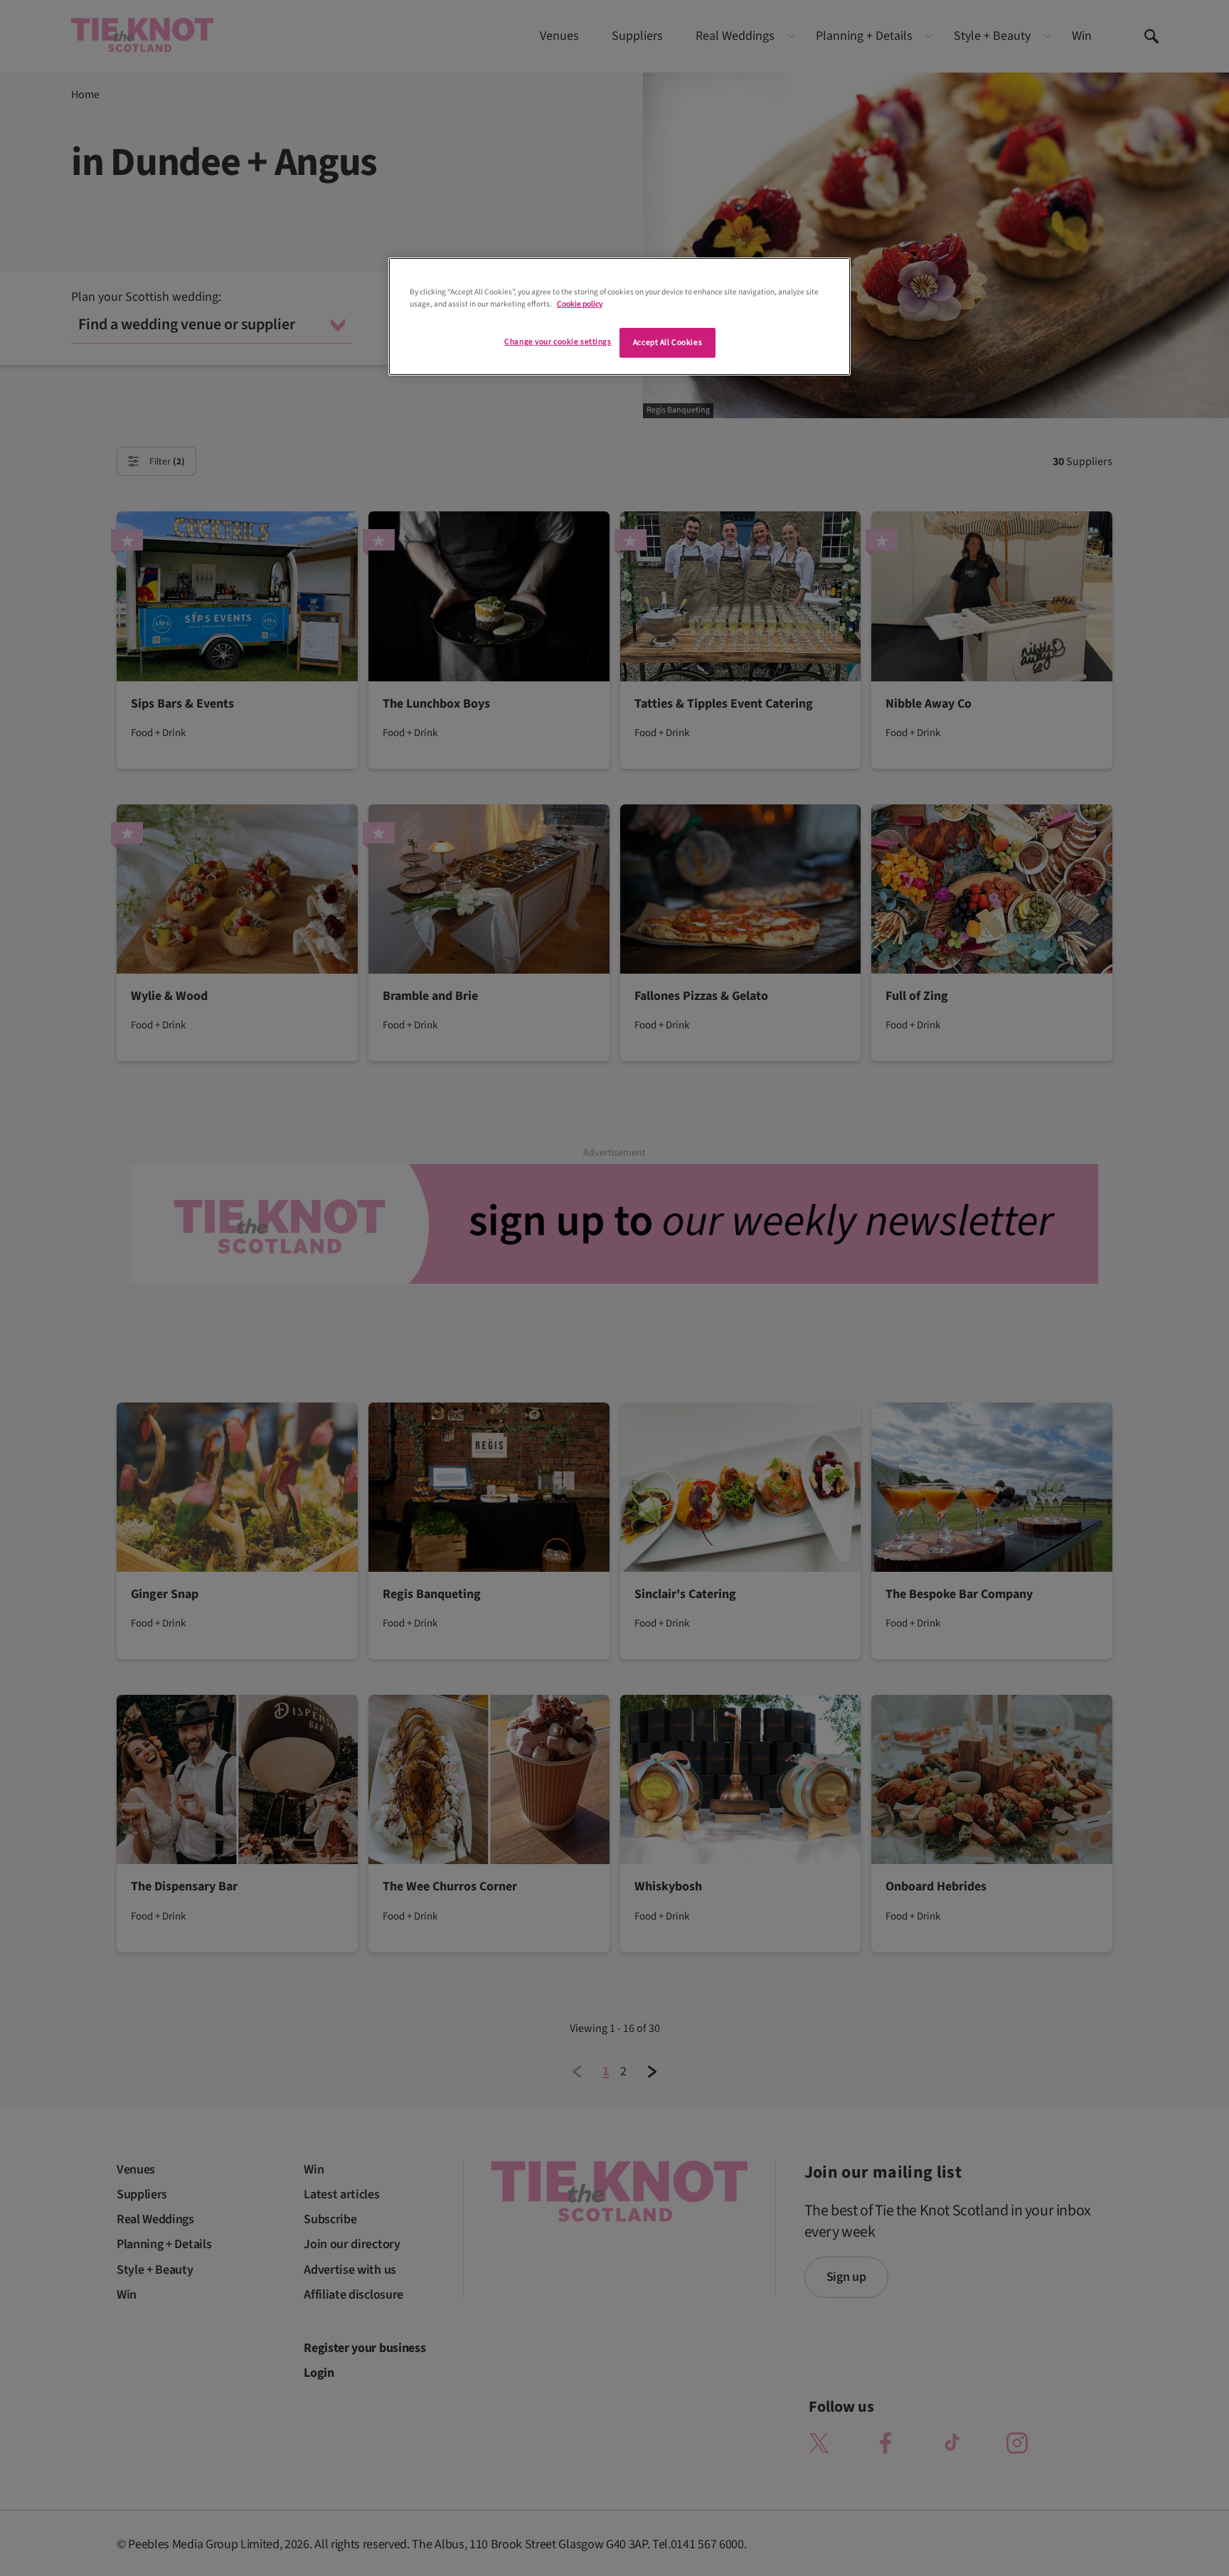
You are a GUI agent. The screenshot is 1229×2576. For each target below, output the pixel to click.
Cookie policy (580, 304)
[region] (619, 316)
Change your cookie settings (558, 342)
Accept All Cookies (667, 342)
